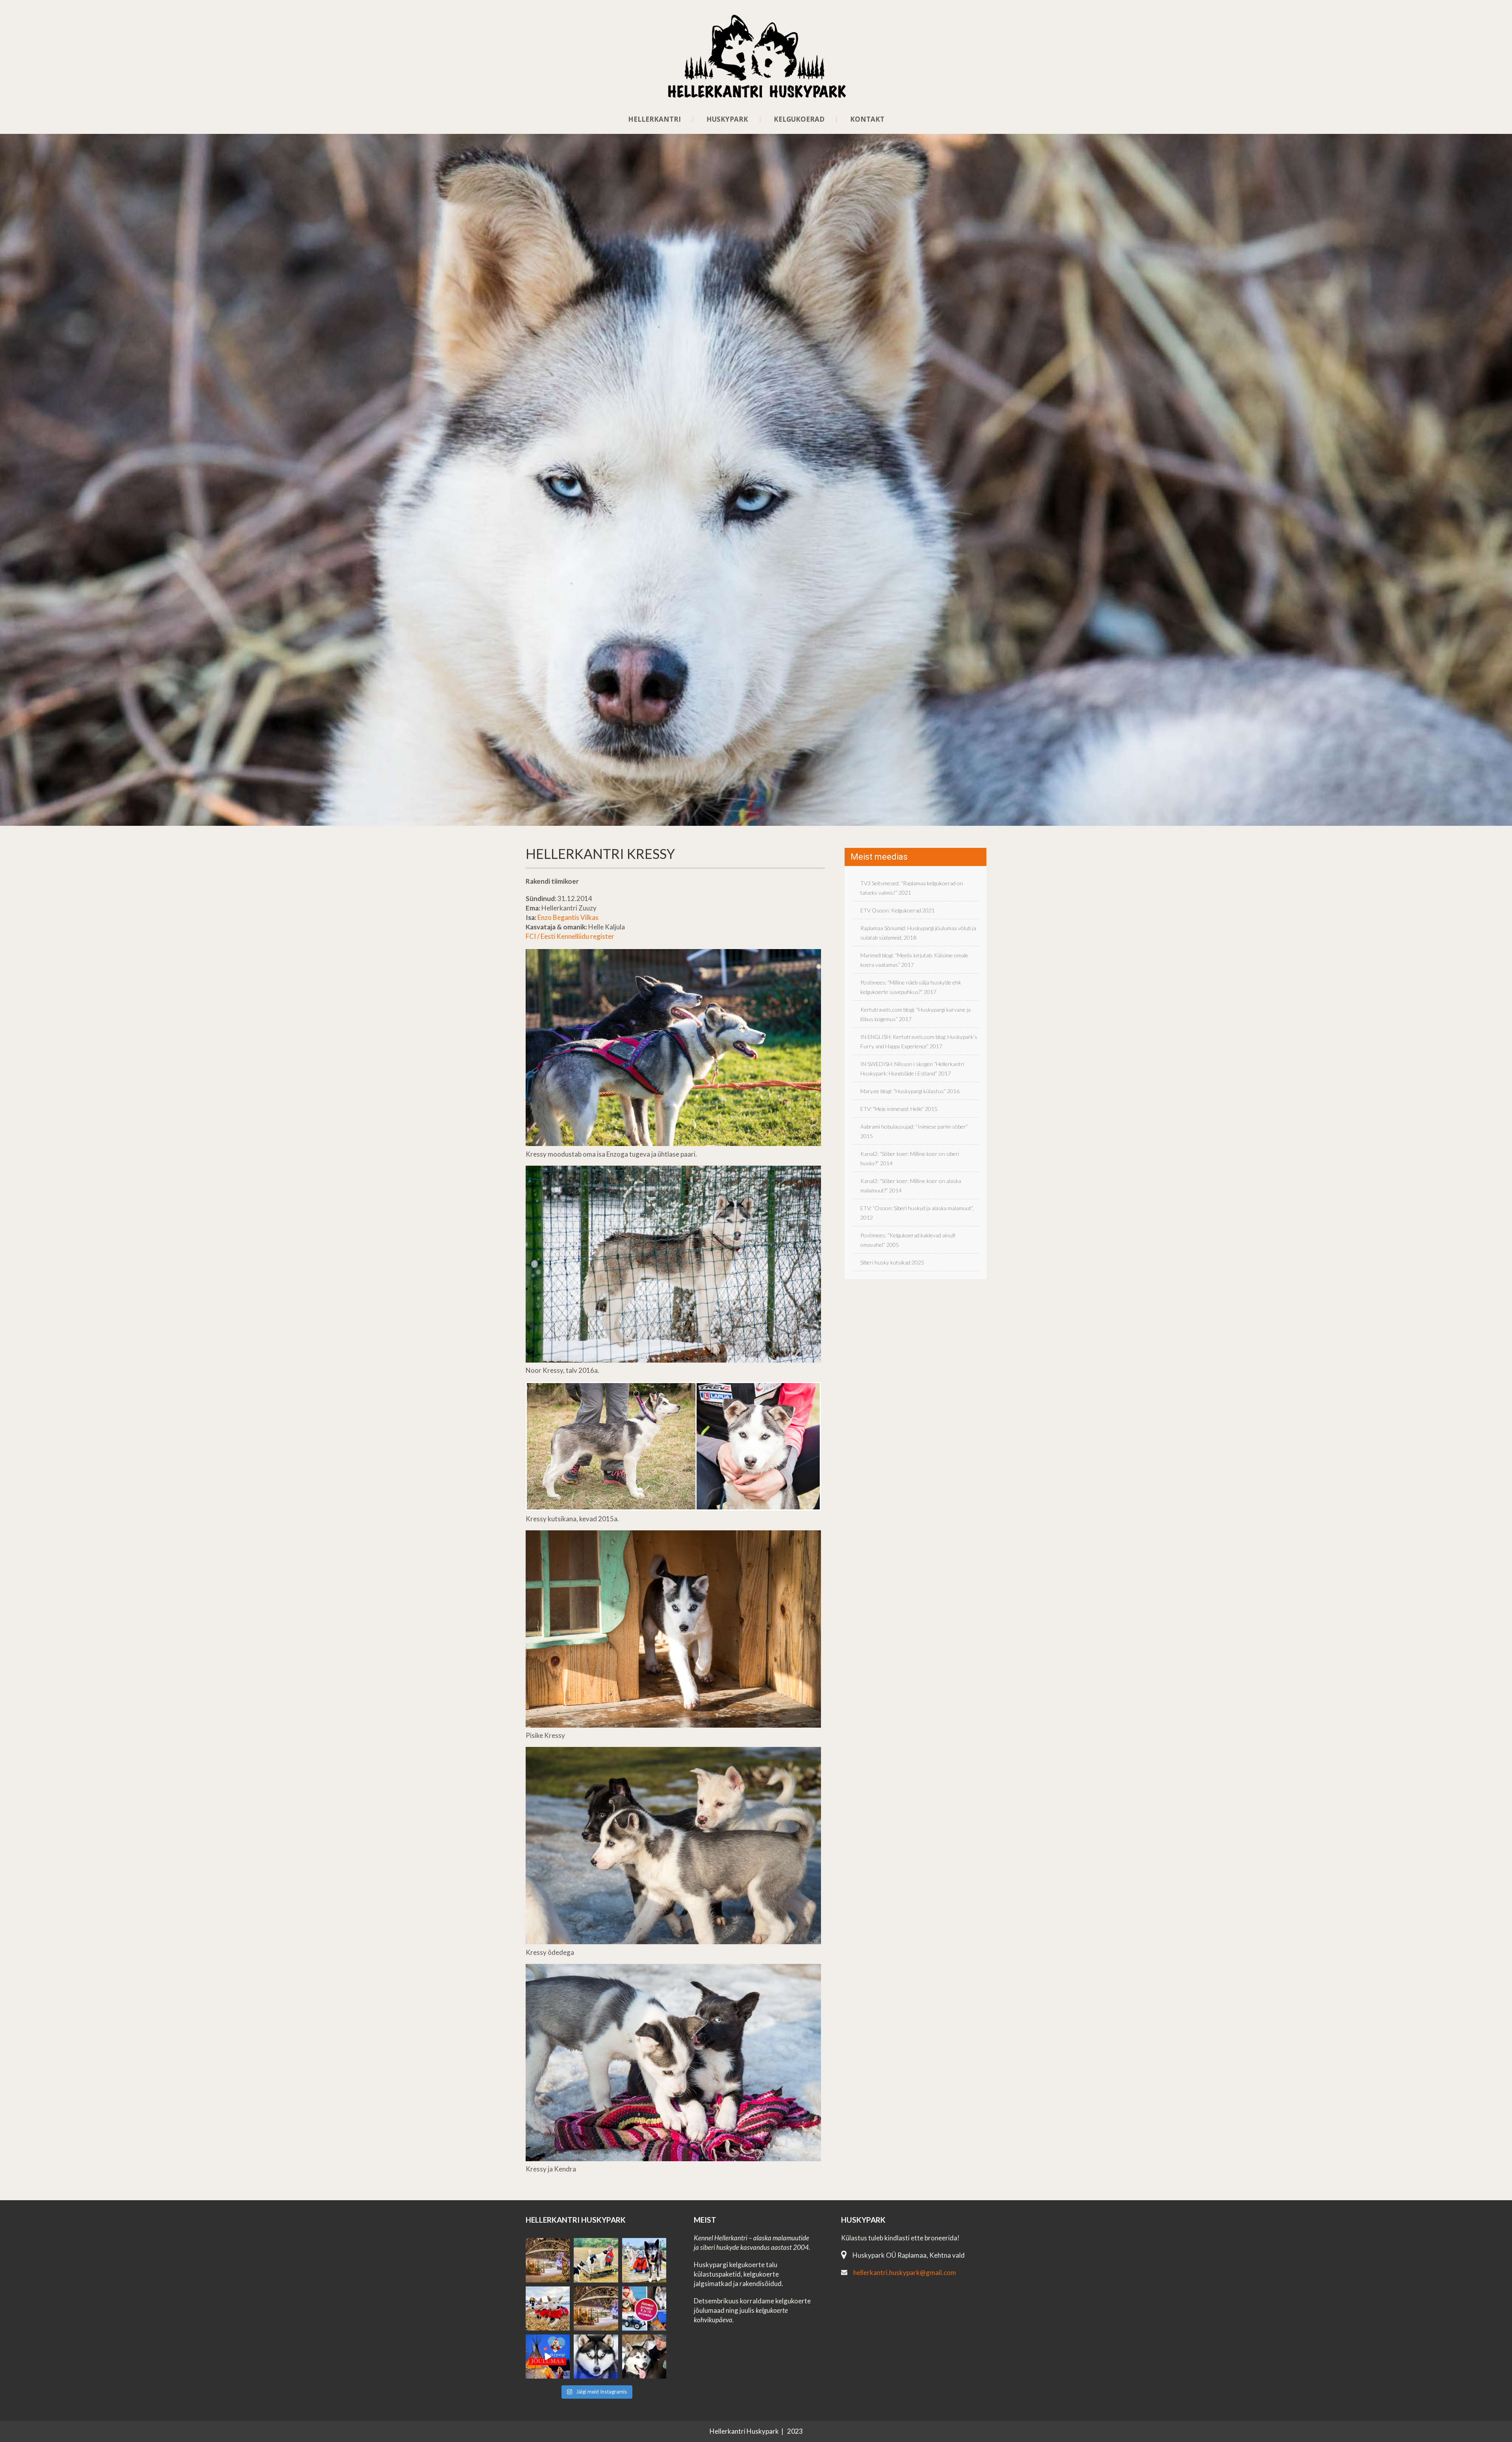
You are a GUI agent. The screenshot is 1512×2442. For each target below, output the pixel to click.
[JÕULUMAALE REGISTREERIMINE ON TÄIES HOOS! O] (548, 2357)
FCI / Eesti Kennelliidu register (570, 936)
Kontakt (867, 119)
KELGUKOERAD (799, 119)
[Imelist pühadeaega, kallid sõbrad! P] (596, 2308)
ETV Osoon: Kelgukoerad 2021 (898, 910)
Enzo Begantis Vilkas (568, 917)
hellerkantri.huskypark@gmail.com (905, 2272)
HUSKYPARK (727, 119)
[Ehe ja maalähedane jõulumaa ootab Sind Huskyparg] (644, 2308)
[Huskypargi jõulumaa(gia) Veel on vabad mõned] (548, 2260)
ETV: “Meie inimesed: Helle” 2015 (899, 1109)
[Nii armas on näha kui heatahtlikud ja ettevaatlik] (596, 2260)
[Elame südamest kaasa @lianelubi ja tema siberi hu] (548, 2308)
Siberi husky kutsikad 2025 (892, 1262)
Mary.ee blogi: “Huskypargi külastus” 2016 (910, 1091)
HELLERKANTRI (654, 119)
